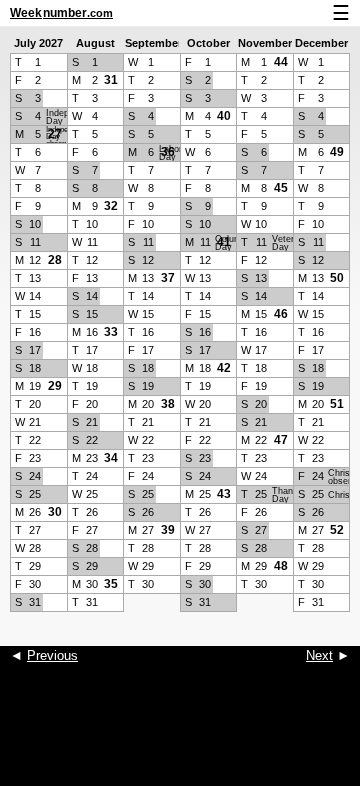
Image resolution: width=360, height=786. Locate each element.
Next (319, 655)
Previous (52, 655)
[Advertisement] (180, 736)
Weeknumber (61, 13)
